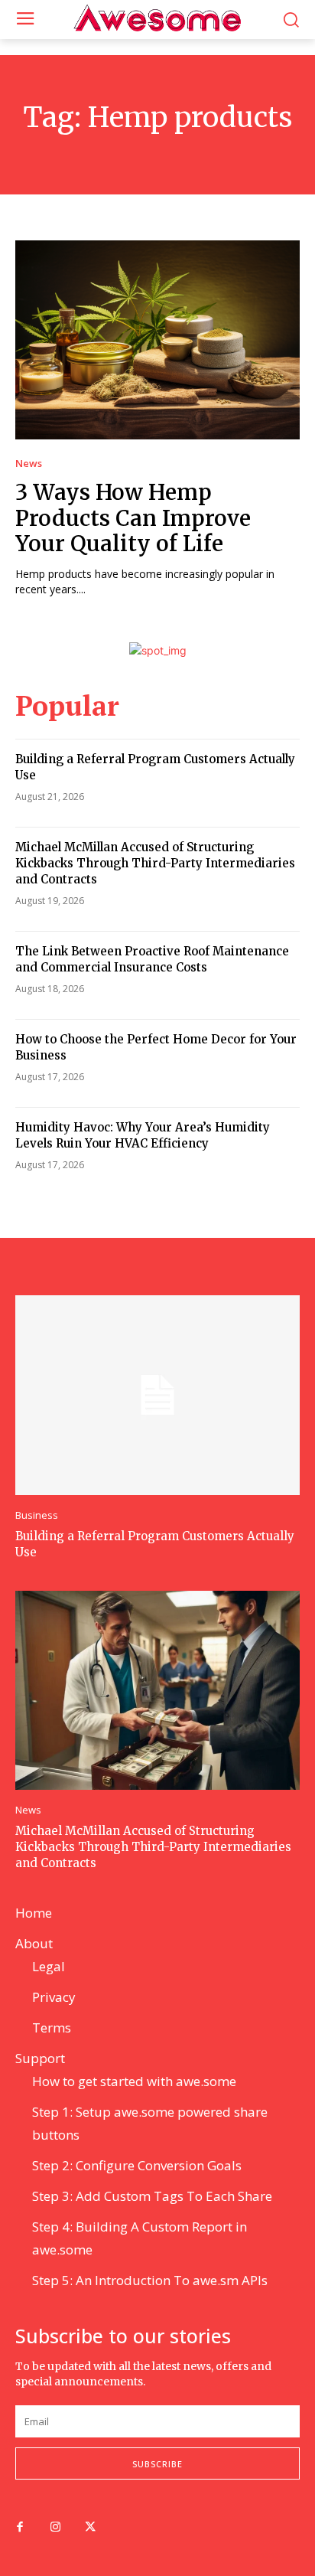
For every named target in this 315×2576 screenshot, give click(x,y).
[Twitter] (90, 2528)
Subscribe (157, 2464)
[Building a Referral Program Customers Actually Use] (157, 1395)
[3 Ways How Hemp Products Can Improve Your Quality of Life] (157, 340)
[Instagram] (55, 2528)
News (29, 464)
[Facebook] (20, 2528)
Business (37, 1515)
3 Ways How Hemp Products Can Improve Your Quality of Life (133, 518)
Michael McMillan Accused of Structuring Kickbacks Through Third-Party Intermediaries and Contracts (155, 863)
